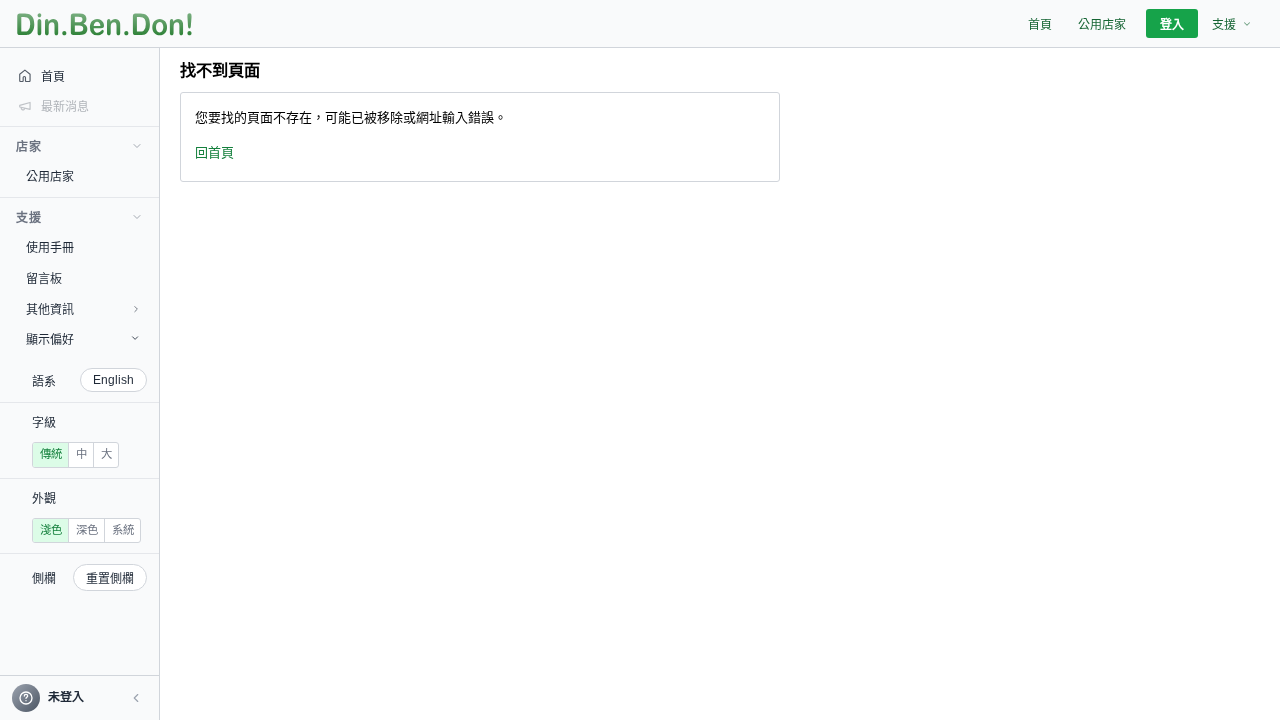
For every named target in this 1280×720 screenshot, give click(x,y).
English (113, 380)
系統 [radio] (123, 530)
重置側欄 (110, 579)
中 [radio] (81, 454)
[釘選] (145, 176)
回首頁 (214, 152)
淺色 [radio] (51, 530)
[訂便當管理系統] (104, 24)
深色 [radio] (87, 530)
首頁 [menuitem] (1040, 25)
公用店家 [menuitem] (1102, 25)
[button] (136, 698)
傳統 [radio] (51, 454)
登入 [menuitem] (1172, 25)
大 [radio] (106, 454)
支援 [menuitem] (1224, 25)
